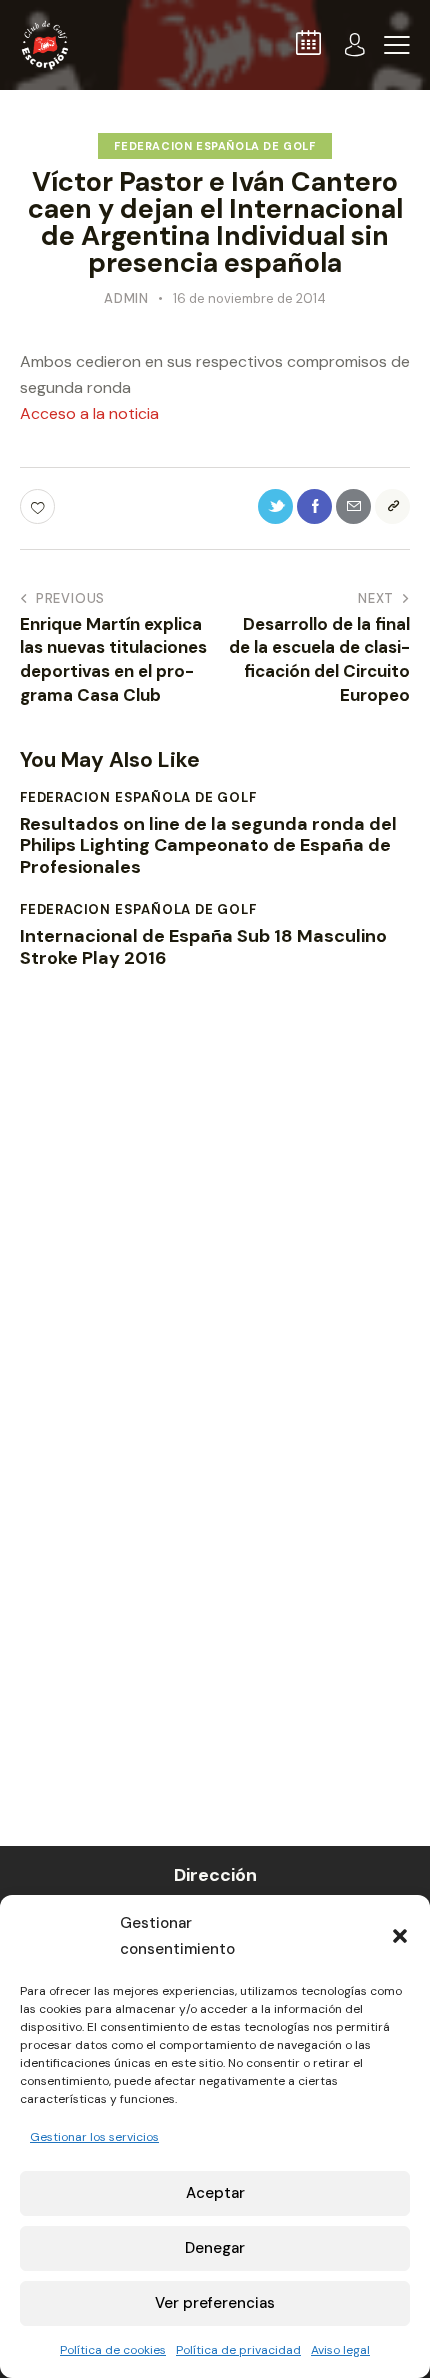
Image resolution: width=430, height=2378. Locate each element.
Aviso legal (340, 2350)
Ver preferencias (215, 2303)
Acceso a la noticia (89, 413)
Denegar (215, 2248)
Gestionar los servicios (94, 2137)
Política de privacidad (238, 2350)
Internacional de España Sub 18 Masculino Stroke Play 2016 (203, 947)
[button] (400, 1936)
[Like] (39, 506)
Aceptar (215, 2193)
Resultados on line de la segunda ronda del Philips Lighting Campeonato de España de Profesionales (208, 846)
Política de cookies (113, 2350)
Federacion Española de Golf (214, 146)
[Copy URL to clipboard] (392, 506)
